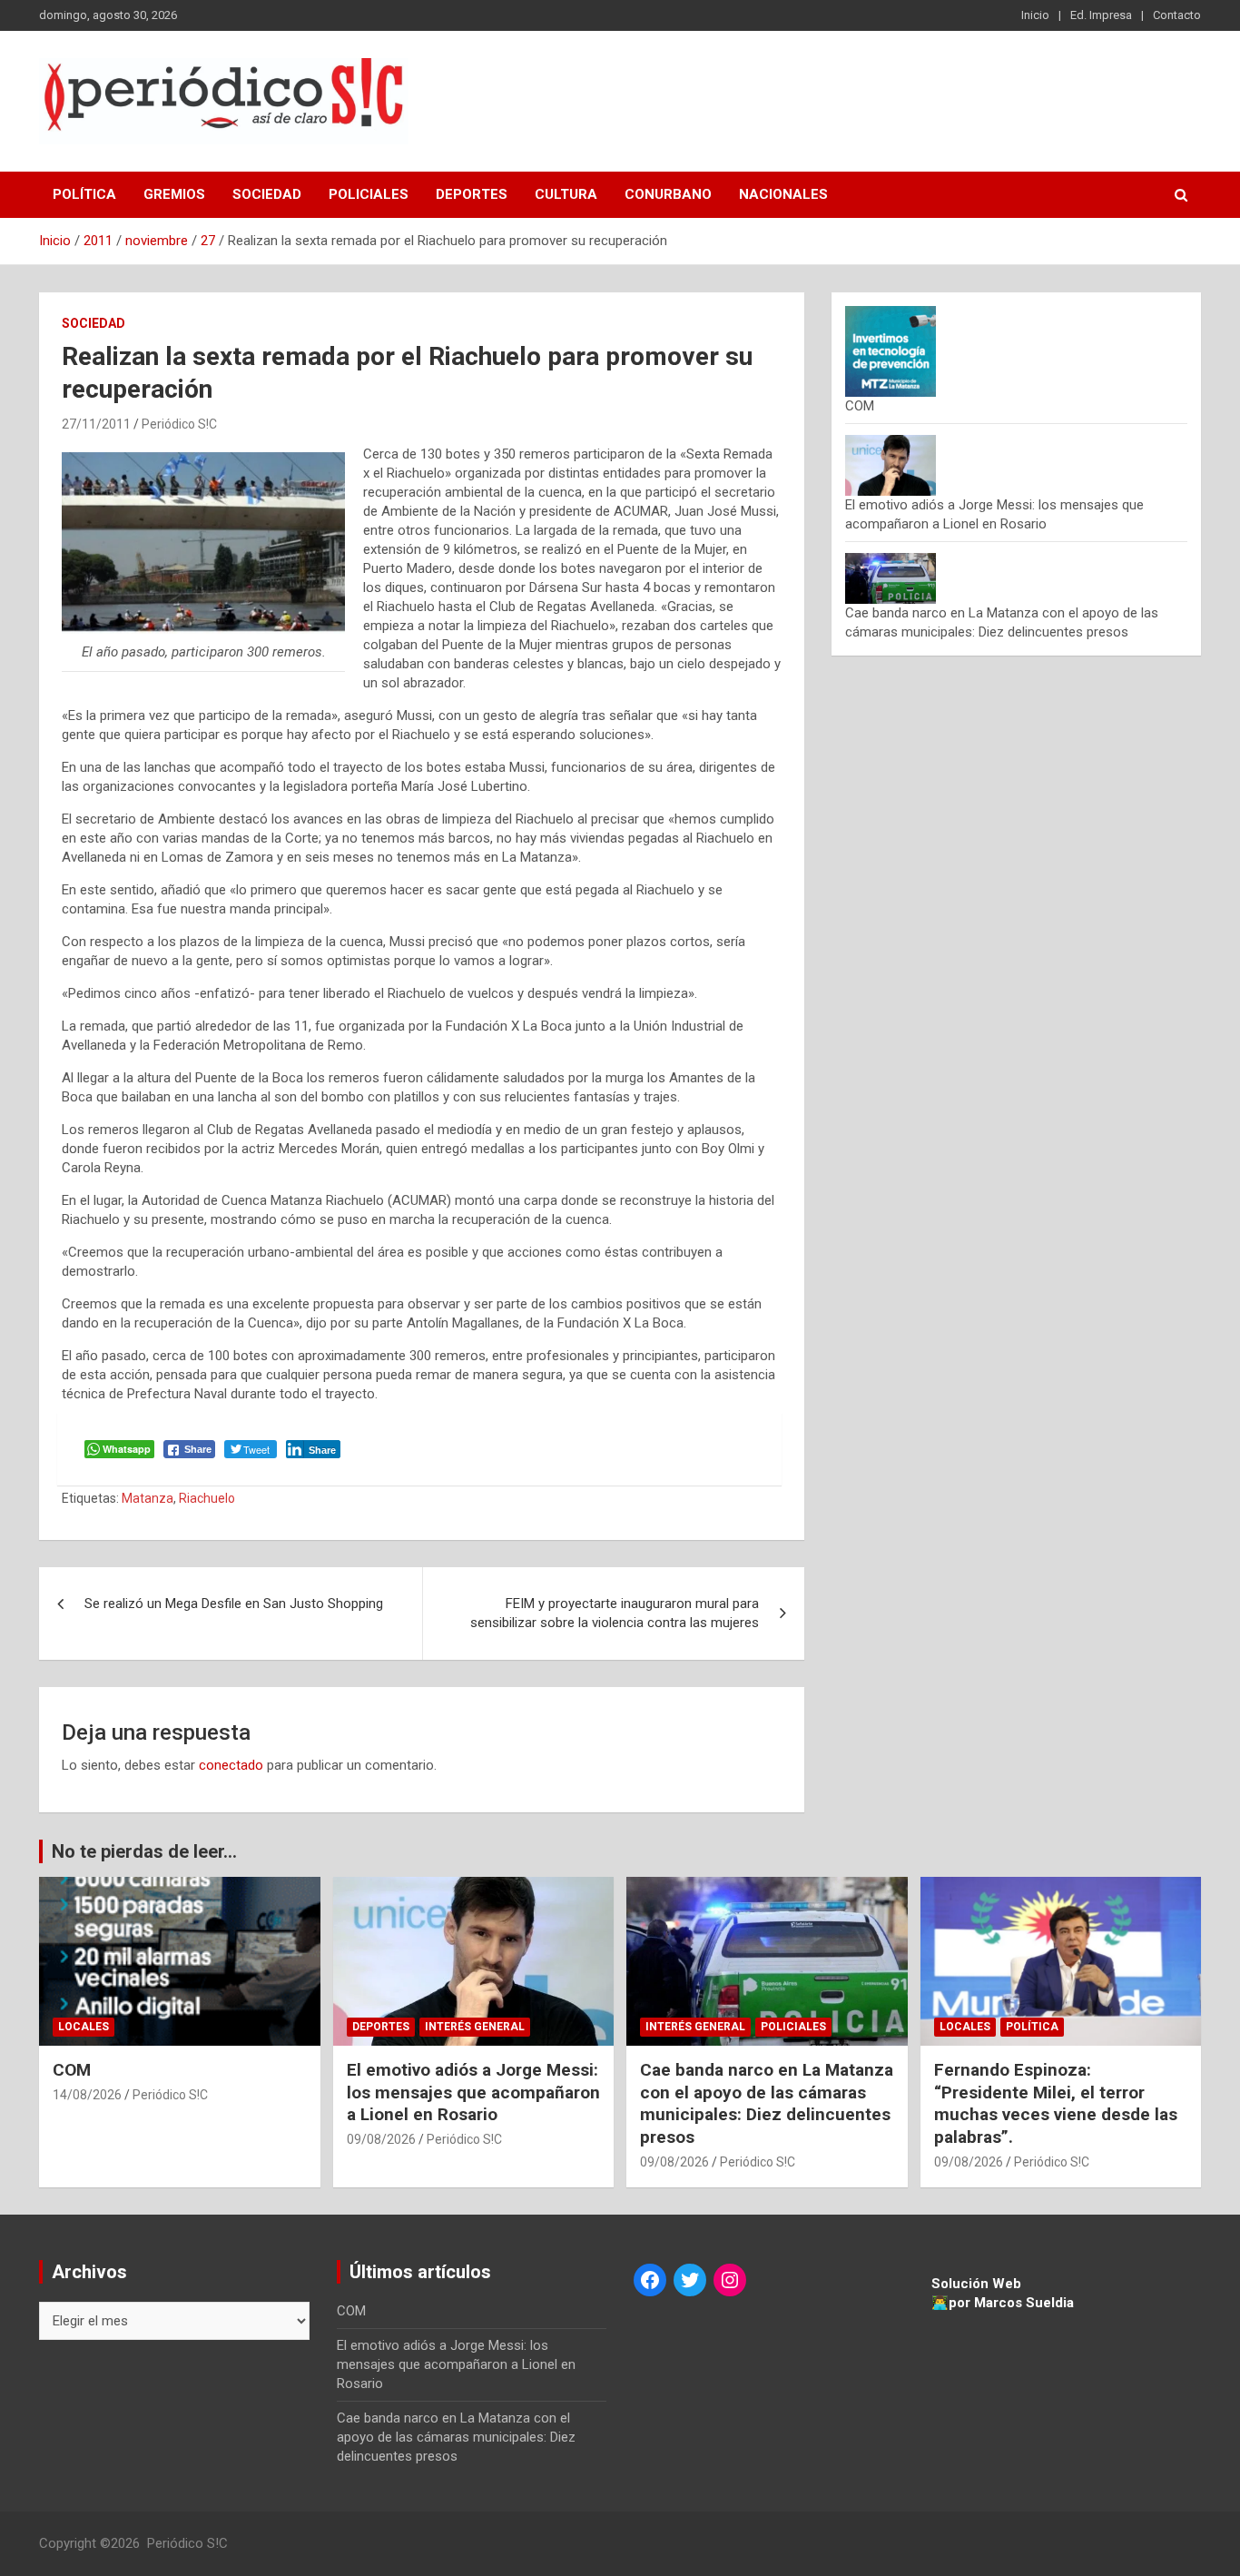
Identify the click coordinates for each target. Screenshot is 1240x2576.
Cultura (566, 194)
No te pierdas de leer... (144, 1851)
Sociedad (267, 194)
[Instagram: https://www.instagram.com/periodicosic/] (730, 2280)
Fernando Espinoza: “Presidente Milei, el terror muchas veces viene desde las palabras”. (1056, 2103)
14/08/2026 (87, 2095)
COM (860, 406)
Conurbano (668, 194)
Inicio (1035, 15)
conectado (231, 1765)
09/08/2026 (381, 2139)
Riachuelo (207, 1498)
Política (84, 194)
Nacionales (783, 194)
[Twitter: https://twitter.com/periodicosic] (690, 2280)
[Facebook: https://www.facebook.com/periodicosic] (650, 2280)
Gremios (174, 194)
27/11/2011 (96, 424)
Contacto (1177, 15)
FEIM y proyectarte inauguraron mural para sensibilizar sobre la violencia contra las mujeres (615, 1613)
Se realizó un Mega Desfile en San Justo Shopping (234, 1604)
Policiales (369, 194)
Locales (84, 2027)
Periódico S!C (179, 424)
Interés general (475, 2027)
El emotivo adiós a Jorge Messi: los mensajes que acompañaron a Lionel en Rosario (473, 2092)
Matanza (148, 1498)
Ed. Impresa (1101, 15)
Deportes (472, 194)
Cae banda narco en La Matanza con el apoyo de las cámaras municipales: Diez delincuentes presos (767, 2103)
